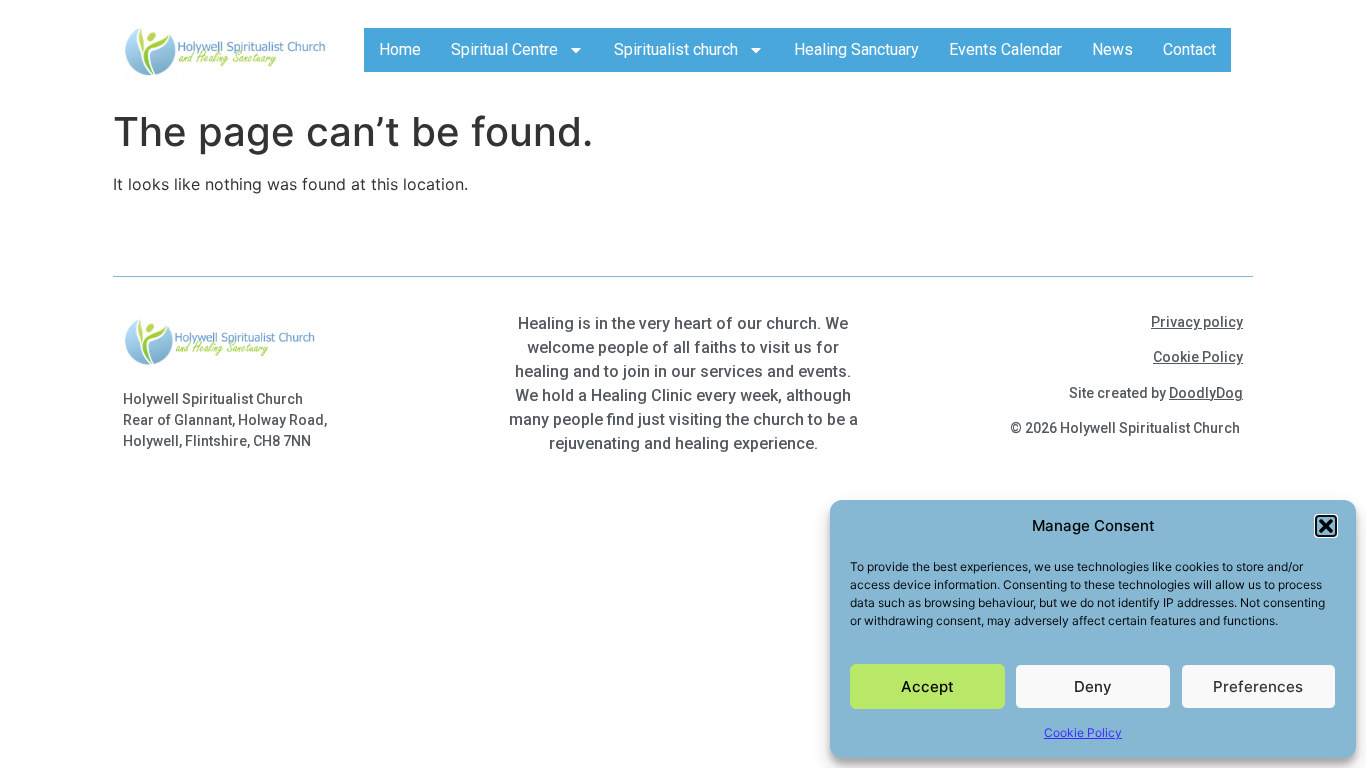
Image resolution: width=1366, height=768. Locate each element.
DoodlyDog (1206, 393)
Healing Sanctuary (856, 49)
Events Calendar (1005, 49)
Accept (927, 686)
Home (400, 49)
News (1112, 49)
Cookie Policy (1083, 732)
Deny (1093, 686)
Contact (1189, 49)
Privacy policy (1197, 322)
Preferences (1258, 686)
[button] (1326, 526)
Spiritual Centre (504, 49)
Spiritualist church (676, 49)
